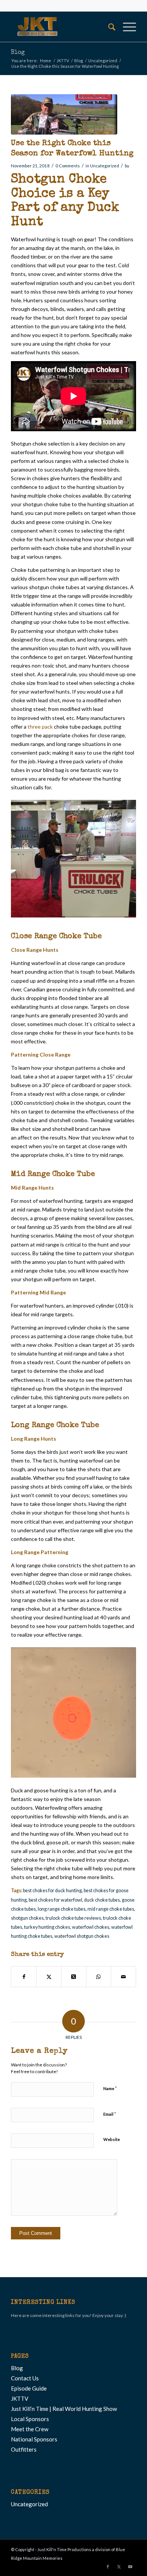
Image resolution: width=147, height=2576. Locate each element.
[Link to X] (119, 2567)
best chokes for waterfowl (55, 1900)
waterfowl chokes (91, 1927)
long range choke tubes (62, 1909)
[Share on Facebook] (24, 1977)
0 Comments (68, 166)
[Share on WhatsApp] (99, 1977)
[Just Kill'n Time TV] (61, 27)
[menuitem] (108, 27)
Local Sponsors (30, 2419)
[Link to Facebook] (108, 2567)
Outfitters (24, 2449)
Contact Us (25, 2378)
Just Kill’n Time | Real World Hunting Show (64, 2409)
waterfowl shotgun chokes (82, 1936)
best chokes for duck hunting (52, 1891)
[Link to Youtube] (130, 2567)
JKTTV (20, 2398)
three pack (40, 727)
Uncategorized (105, 166)
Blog (18, 53)
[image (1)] (64, 114)
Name (110, 2088)
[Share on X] (49, 1977)
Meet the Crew (30, 2429)
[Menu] (126, 27)
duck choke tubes (102, 1900)
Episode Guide (29, 2388)
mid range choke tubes (111, 1909)
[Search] (108, 27)
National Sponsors (34, 2439)
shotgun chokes (27, 1918)
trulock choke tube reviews (73, 1918)
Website (112, 2139)
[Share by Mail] (123, 1977)
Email (110, 2114)
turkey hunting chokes (47, 1927)
